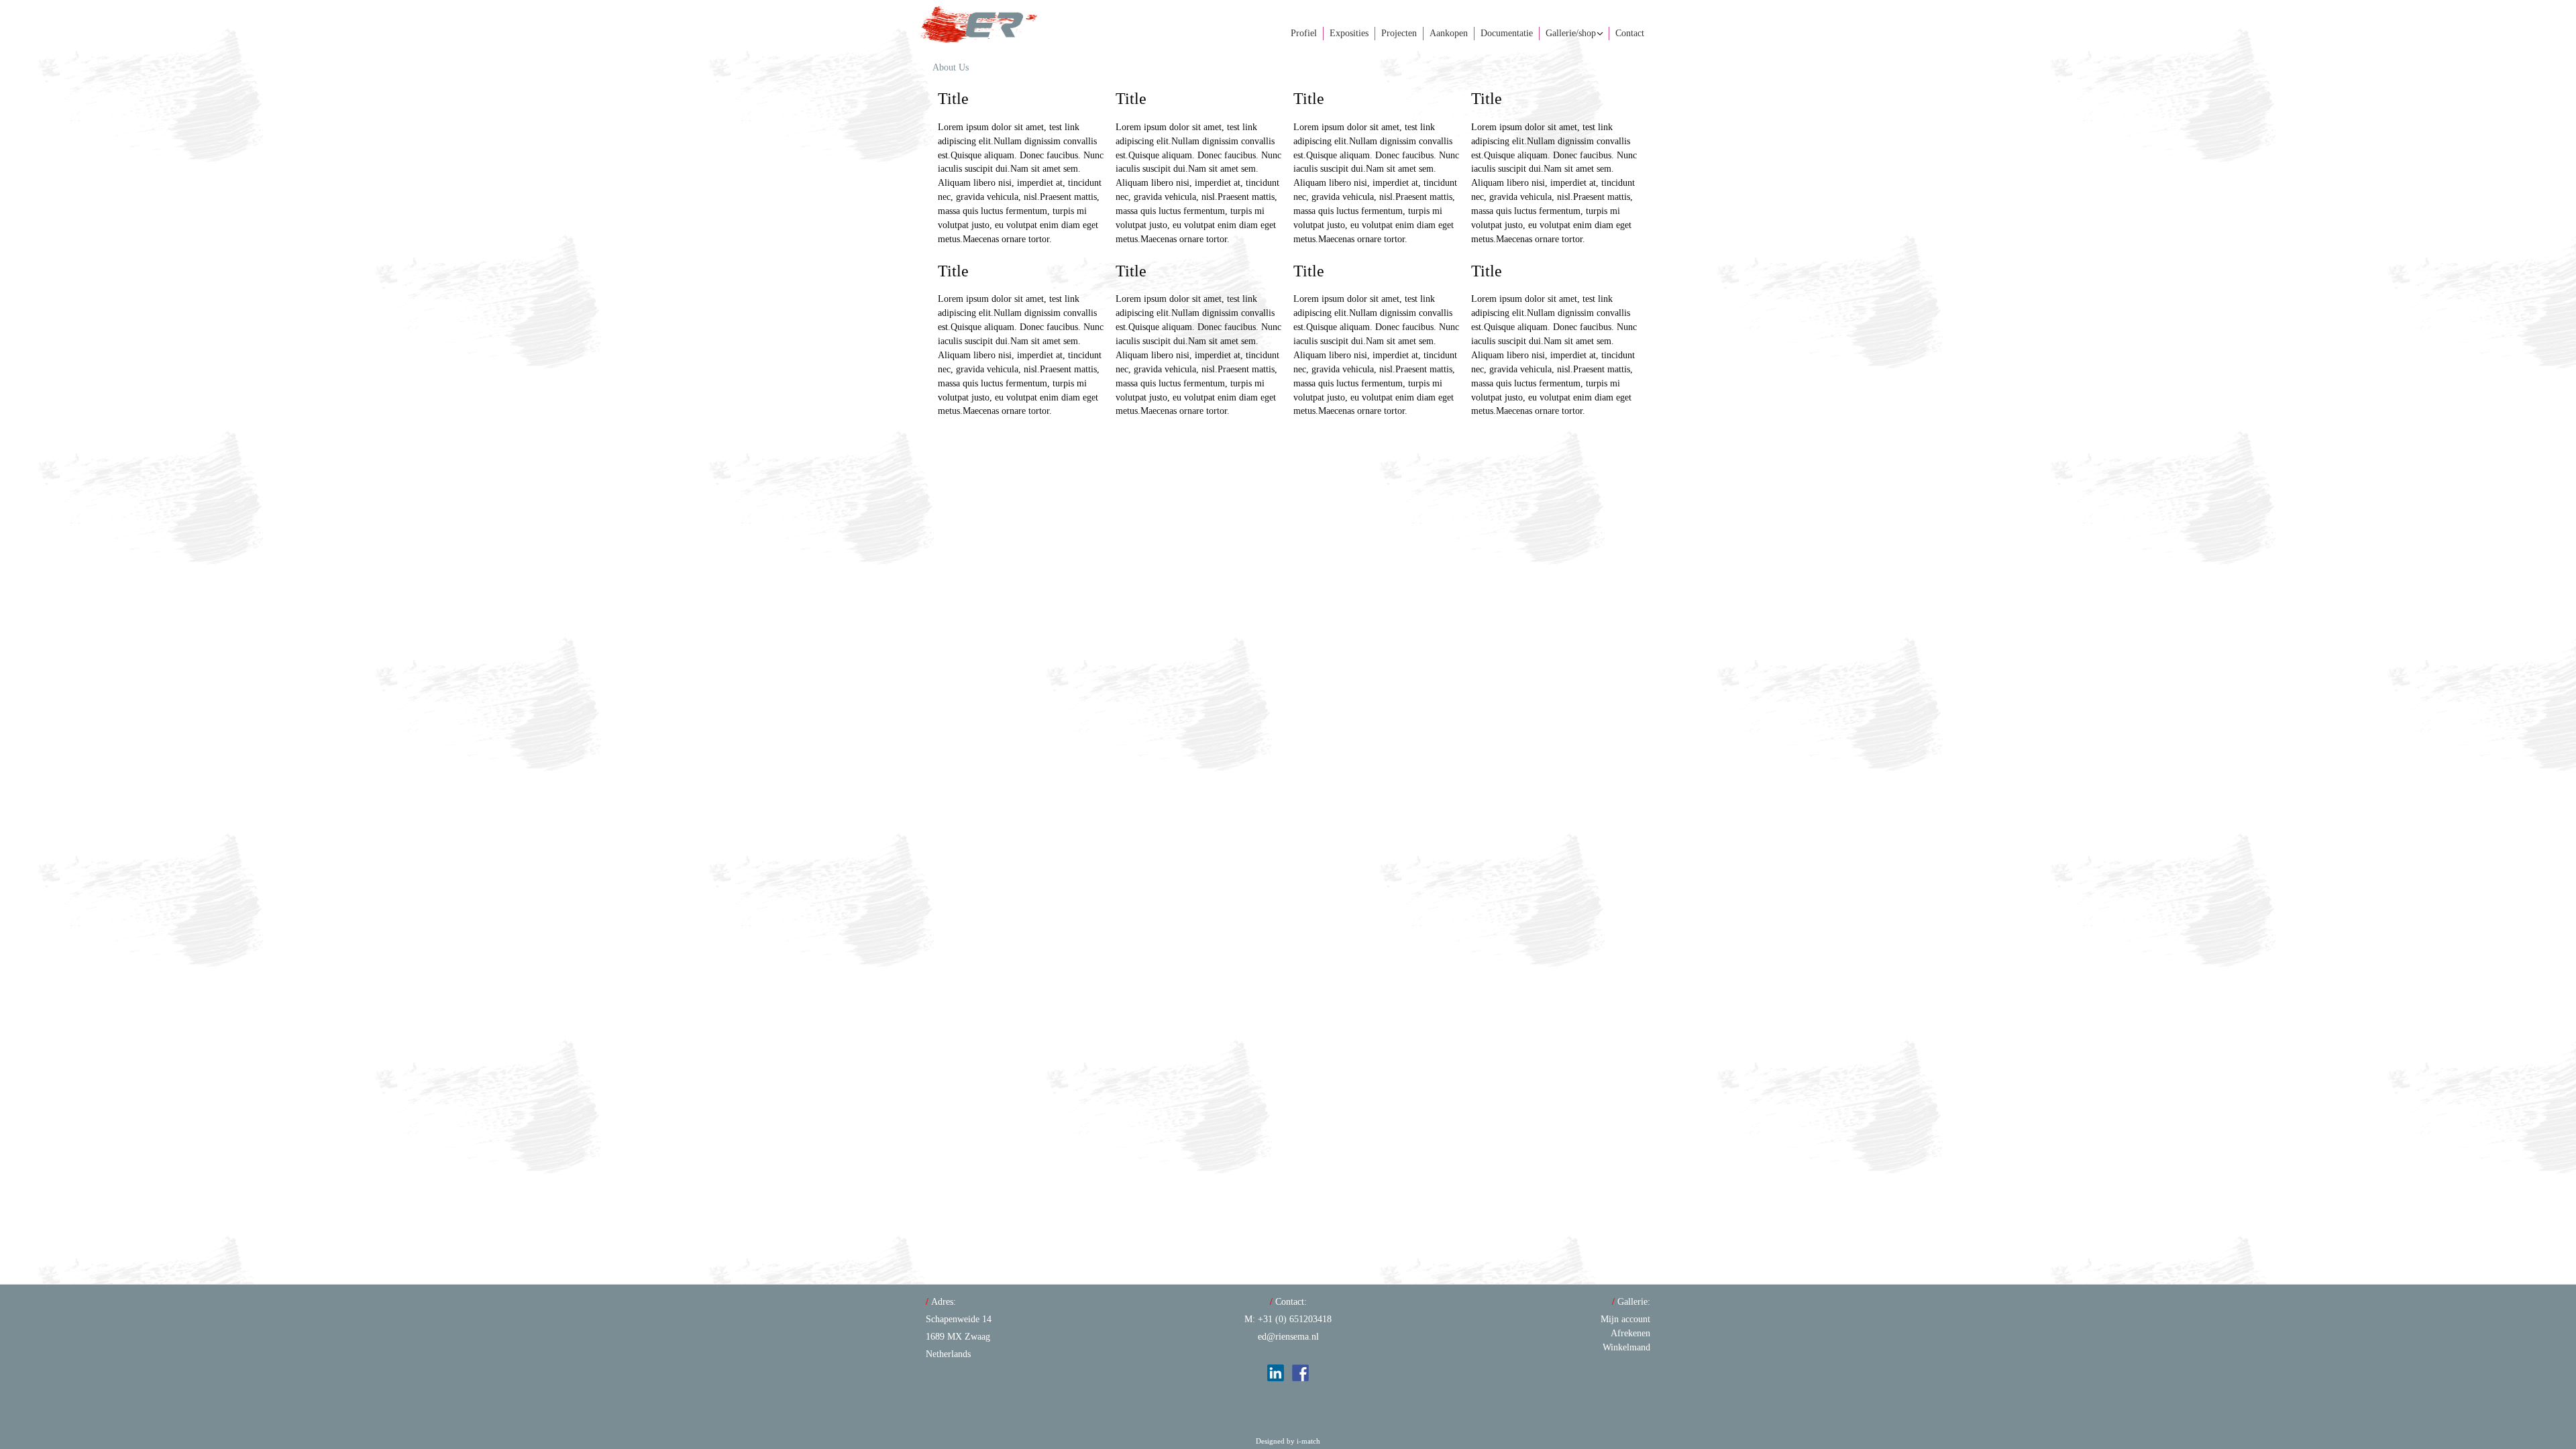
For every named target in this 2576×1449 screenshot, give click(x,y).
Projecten (1399, 33)
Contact (1630, 33)
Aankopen (1449, 33)
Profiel (1304, 33)
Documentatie (1507, 33)
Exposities (1349, 33)
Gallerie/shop (1571, 33)
